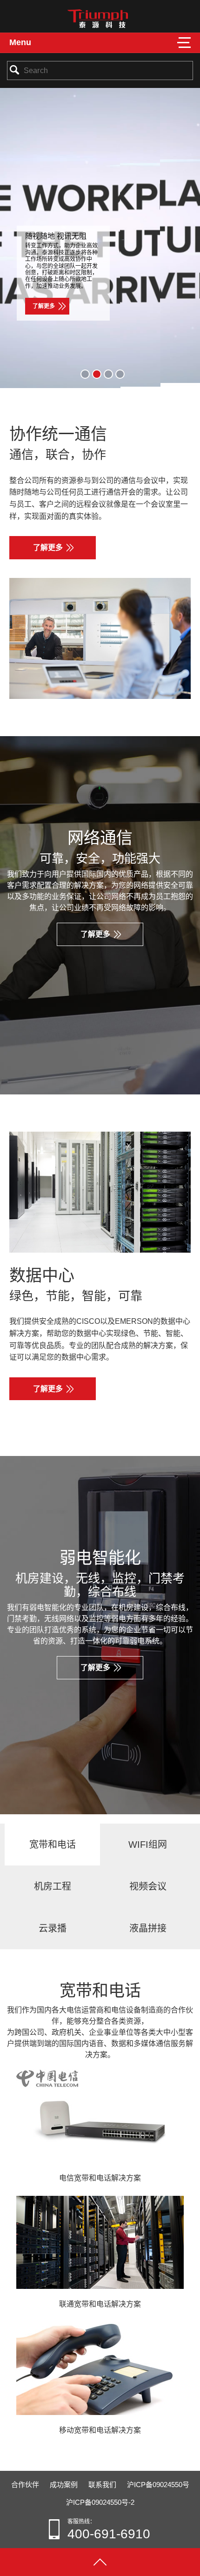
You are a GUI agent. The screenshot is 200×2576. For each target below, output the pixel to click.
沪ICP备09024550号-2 (100, 2502)
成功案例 (64, 2485)
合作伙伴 (25, 2485)
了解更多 (44, 306)
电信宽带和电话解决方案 (100, 2178)
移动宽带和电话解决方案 (100, 2430)
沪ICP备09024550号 (158, 2485)
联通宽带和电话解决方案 (100, 2304)
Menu (20, 42)
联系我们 (102, 2485)
